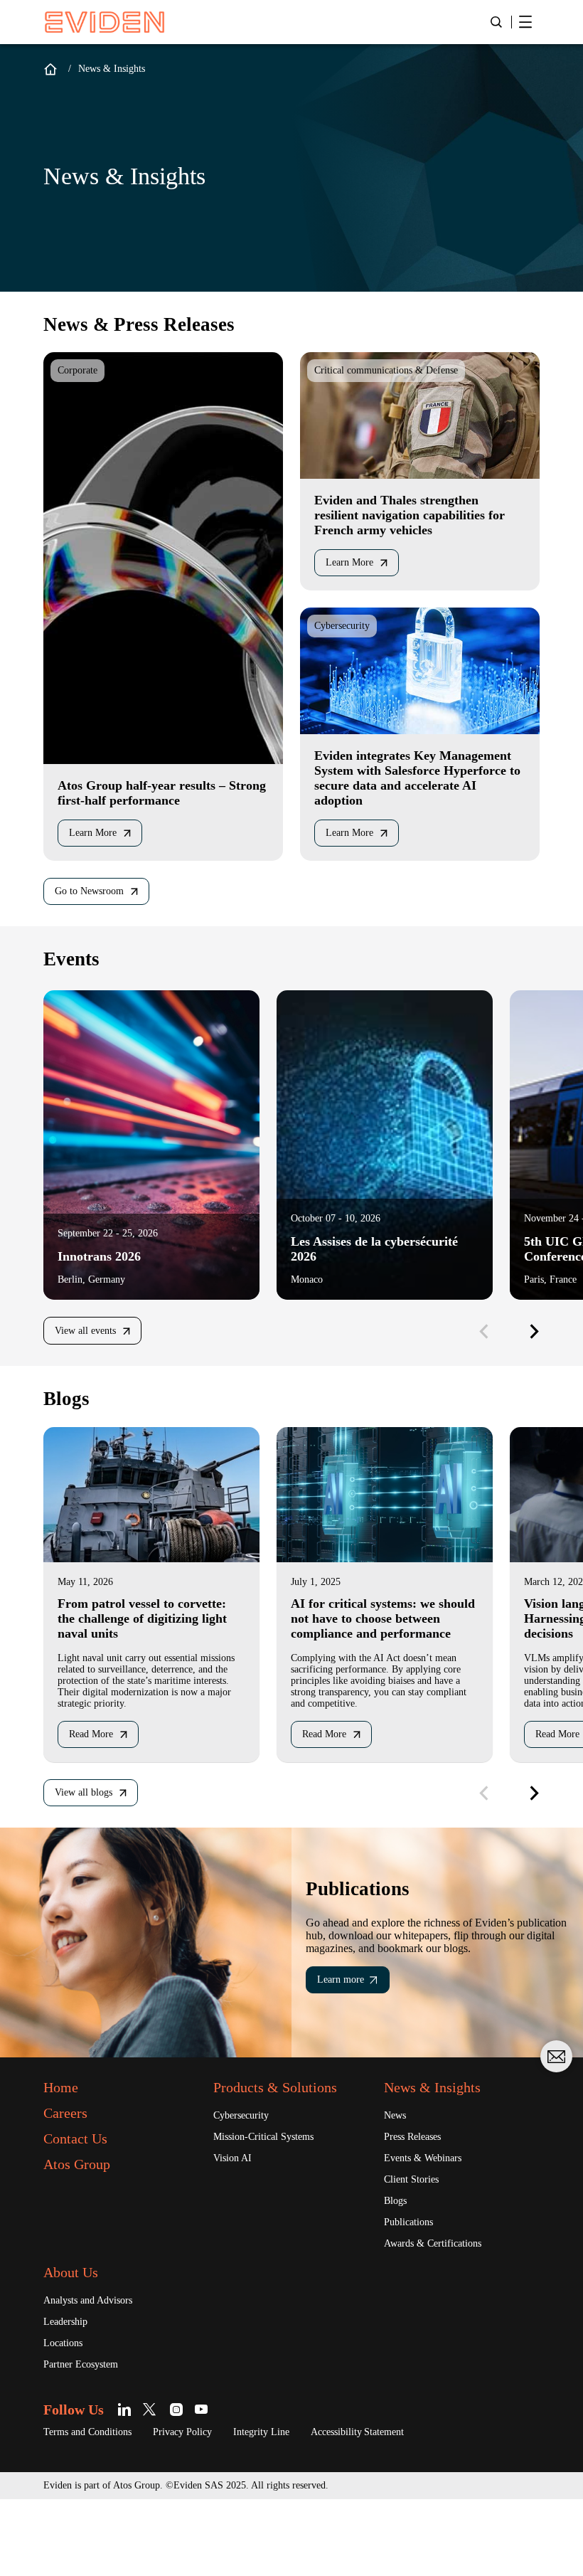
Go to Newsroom (98, 900)
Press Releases (420, 2206)
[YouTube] (213, 2485)
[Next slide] (529, 1340)
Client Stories (417, 2250)
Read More (97, 1783)
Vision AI (235, 2228)
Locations (68, 2418)
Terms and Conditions (98, 2508)
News (397, 2184)
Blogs (399, 2272)
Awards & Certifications (442, 2316)
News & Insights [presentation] (118, 69)
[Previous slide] (483, 1340)
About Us (77, 2346)
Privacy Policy (209, 2508)
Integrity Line (299, 2508)
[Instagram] (188, 2485)
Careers (71, 2181)
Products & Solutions (290, 2156)
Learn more (346, 2047)
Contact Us (84, 2207)
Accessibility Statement (412, 2508)
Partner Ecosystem (91, 2440)
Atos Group (85, 2232)
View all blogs (90, 1843)
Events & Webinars (430, 2228)
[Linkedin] (138, 2485)
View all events (92, 1340)
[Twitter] (163, 2485)
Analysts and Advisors (98, 2374)
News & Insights (442, 2156)
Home (50, 69)
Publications (415, 2294)
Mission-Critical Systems (274, 2206)
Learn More (98, 840)
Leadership (70, 2396)
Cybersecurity (248, 2184)
